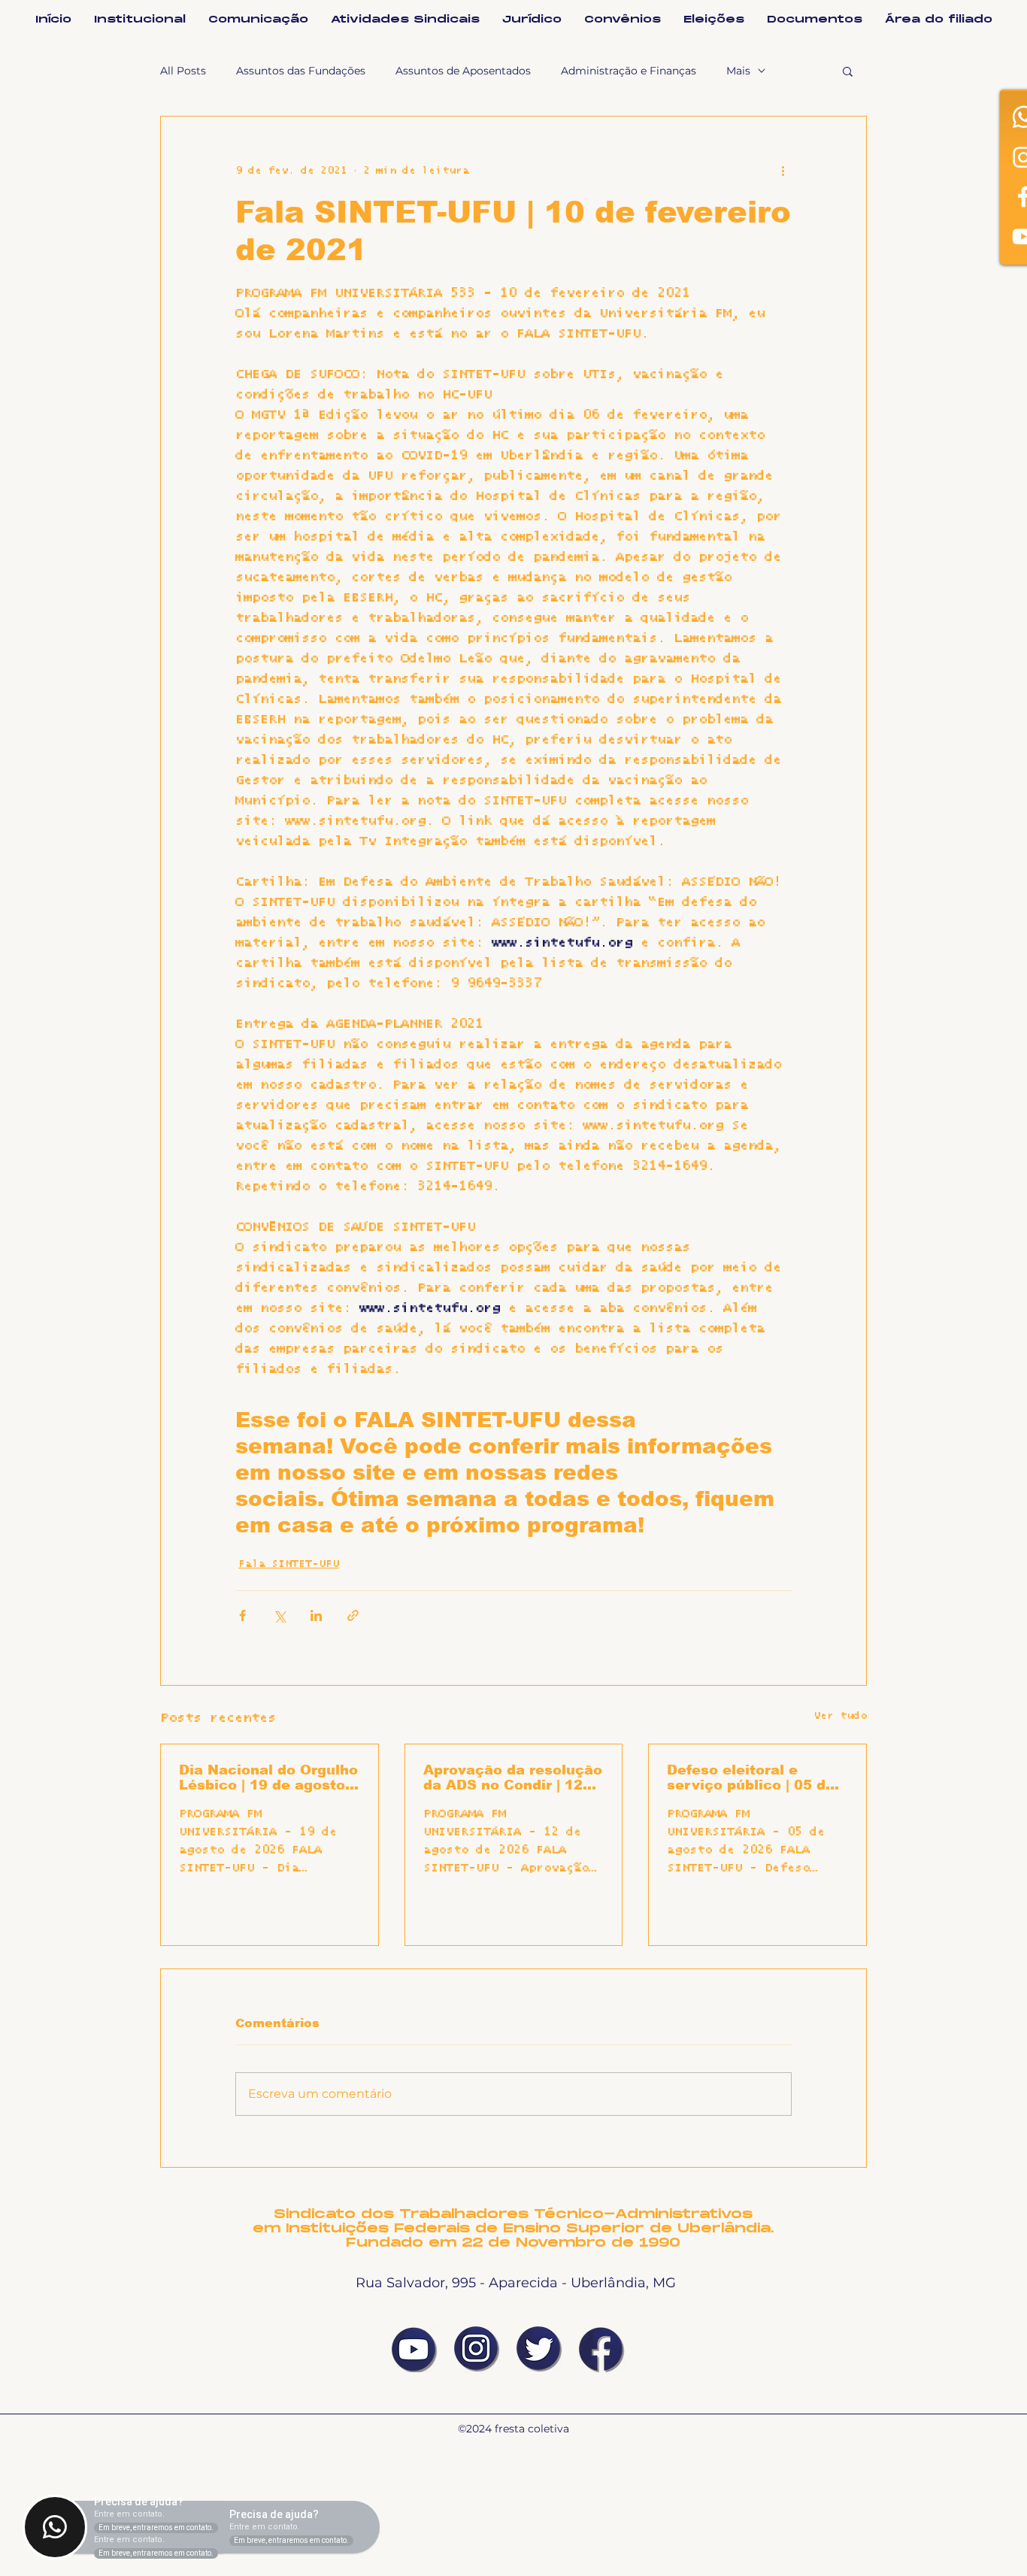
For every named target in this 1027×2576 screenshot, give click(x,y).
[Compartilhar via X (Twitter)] (279, 1615)
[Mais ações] (783, 171)
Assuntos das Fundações (301, 71)
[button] (848, 71)
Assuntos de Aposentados (463, 71)
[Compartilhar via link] (353, 1615)
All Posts (183, 71)
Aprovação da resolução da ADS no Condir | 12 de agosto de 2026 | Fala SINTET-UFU (513, 1777)
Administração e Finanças (629, 71)
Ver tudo (840, 1716)
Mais (738, 71)
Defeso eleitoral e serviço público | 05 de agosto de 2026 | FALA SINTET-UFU (751, 1777)
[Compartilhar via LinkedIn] (316, 1615)
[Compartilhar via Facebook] (242, 1615)
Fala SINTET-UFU (289, 1564)
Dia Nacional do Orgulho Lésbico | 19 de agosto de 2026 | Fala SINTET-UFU (268, 1777)
